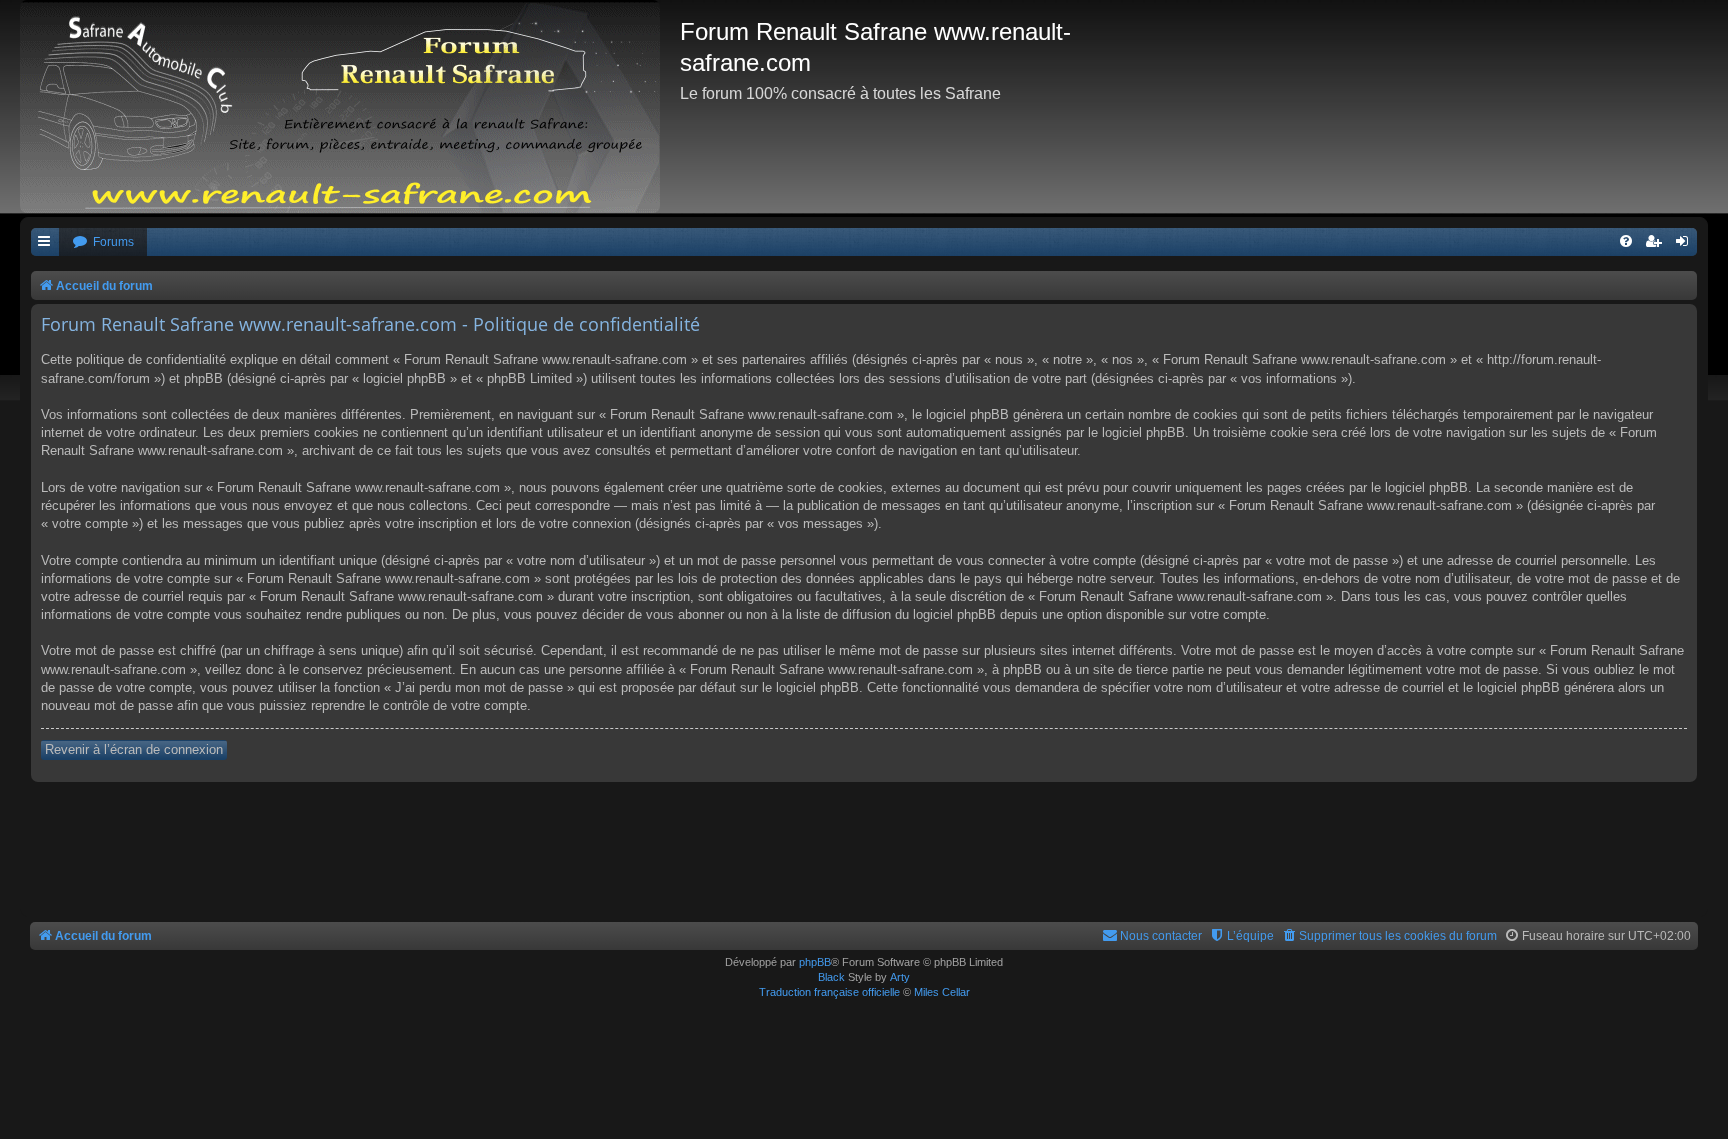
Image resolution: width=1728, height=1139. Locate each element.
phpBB (815, 962)
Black (831, 977)
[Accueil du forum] (350, 106)
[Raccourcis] (45, 242)
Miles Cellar (942, 992)
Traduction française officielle (829, 992)
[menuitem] (103, 242)
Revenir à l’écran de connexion (134, 749)
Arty (900, 977)
